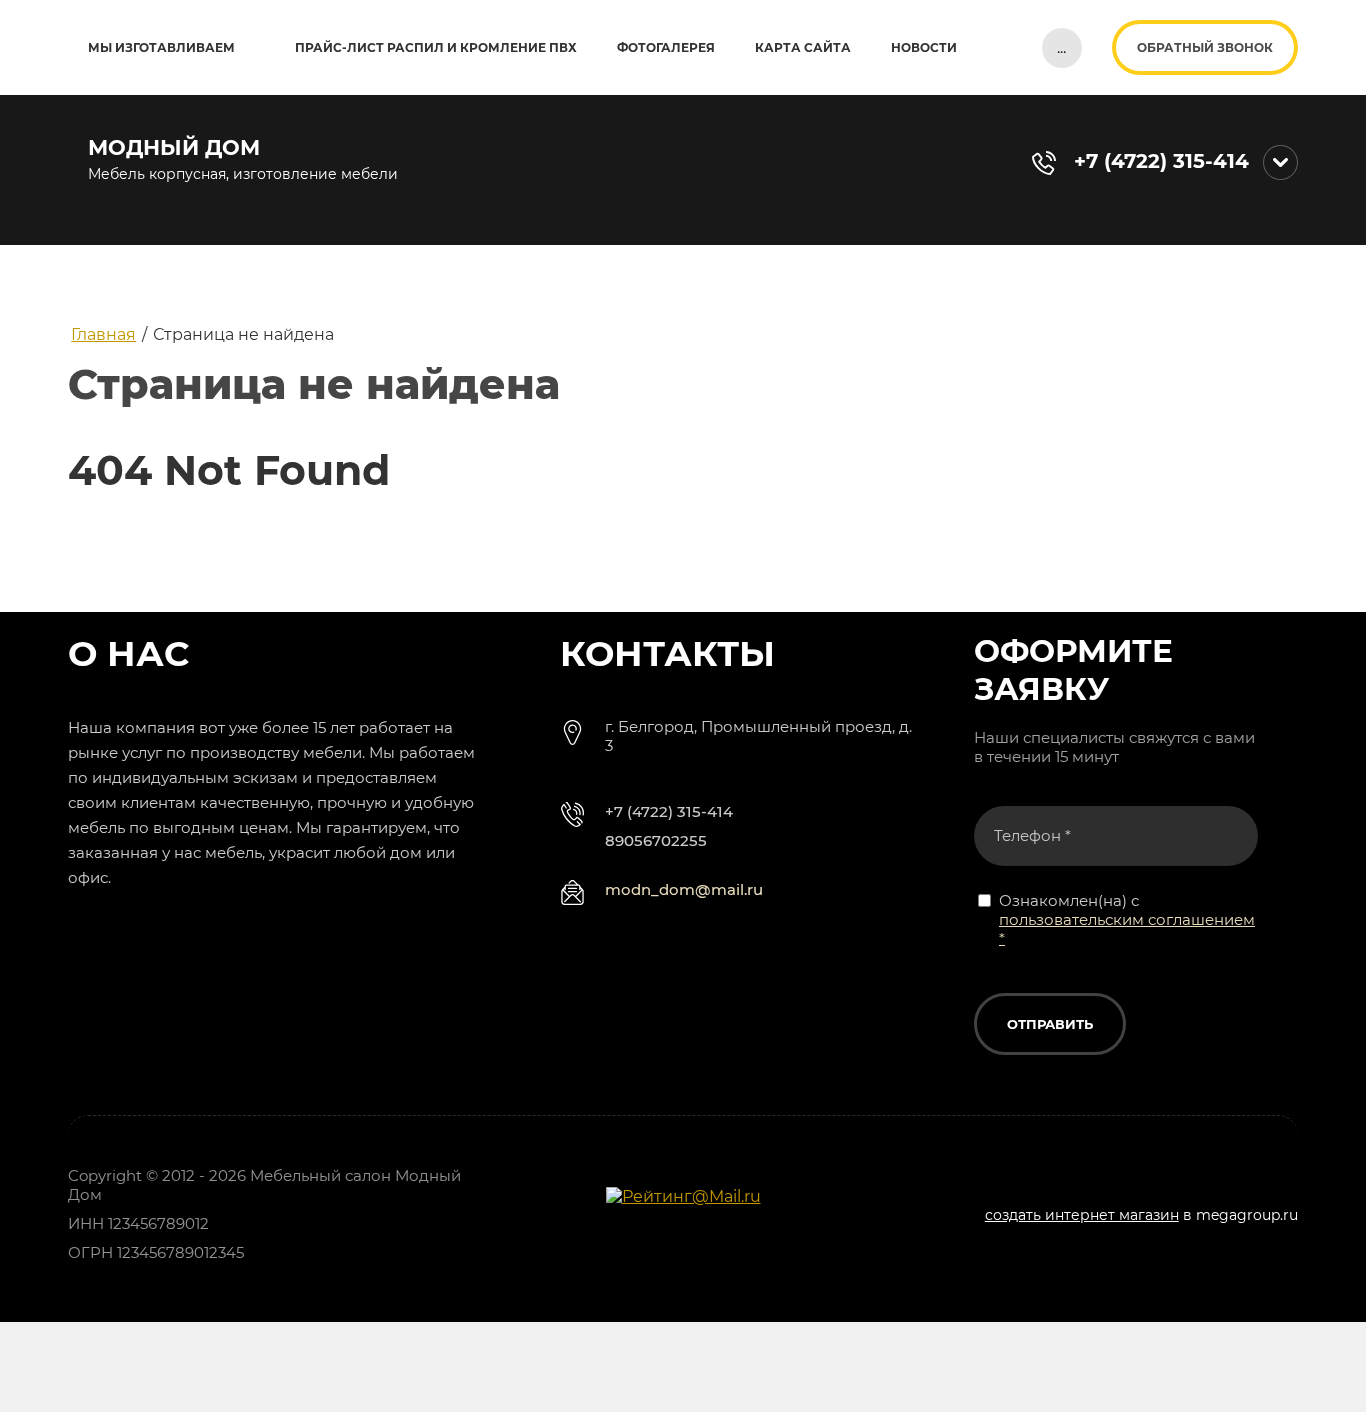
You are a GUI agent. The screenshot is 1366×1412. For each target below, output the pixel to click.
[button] (1205, 47)
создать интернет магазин (1082, 1215)
